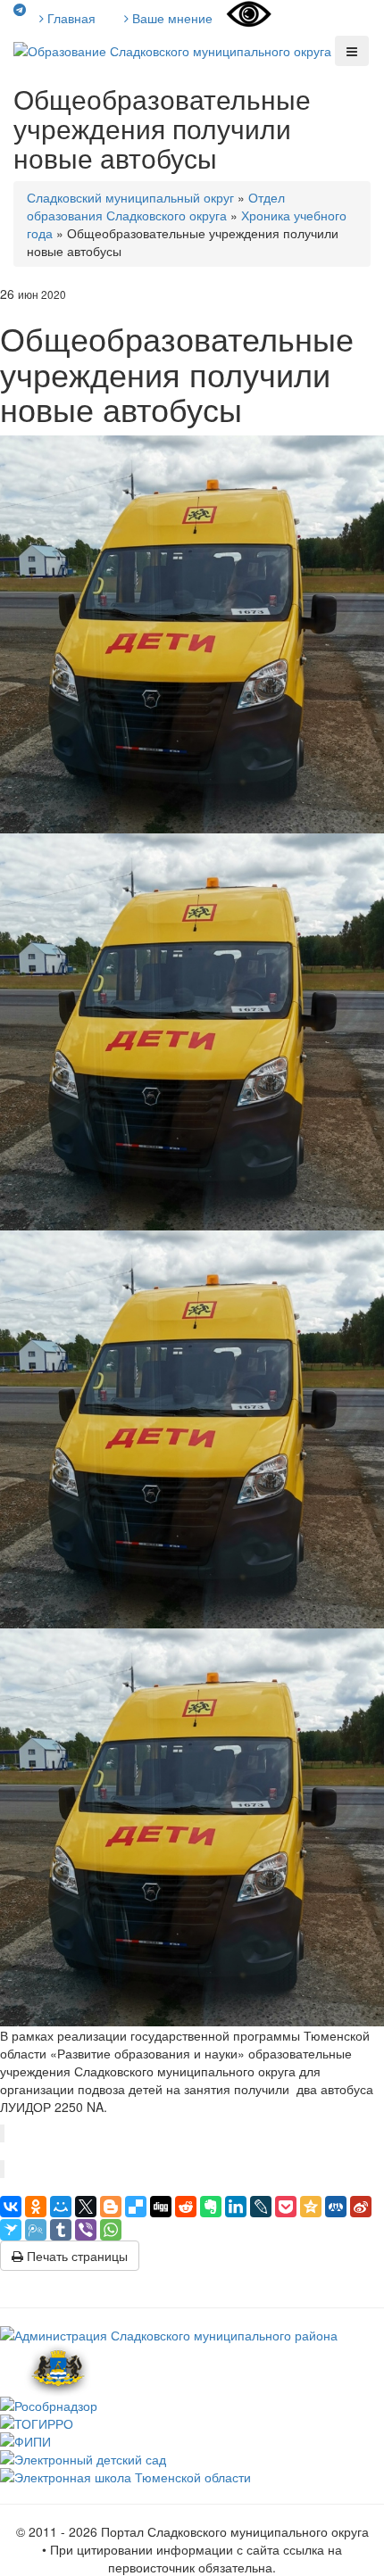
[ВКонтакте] (11, 2207)
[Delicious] (136, 2207)
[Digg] (161, 2207)
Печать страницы (75, 2256)
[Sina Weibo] (361, 2207)
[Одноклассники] (36, 2207)
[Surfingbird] (11, 2230)
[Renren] (336, 2207)
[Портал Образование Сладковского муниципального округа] (174, 49)
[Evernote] (211, 2207)
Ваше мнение (171, 18)
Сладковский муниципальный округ (130, 197)
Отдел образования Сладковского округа (156, 206)
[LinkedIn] (236, 2207)
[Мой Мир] (61, 2207)
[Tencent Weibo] (36, 2230)
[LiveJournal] (261, 2207)
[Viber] (86, 2230)
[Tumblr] (61, 2230)
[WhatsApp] (111, 2230)
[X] (86, 2207)
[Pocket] (286, 2207)
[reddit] (186, 2207)
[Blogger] (111, 2207)
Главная (70, 18)
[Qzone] (311, 2207)
